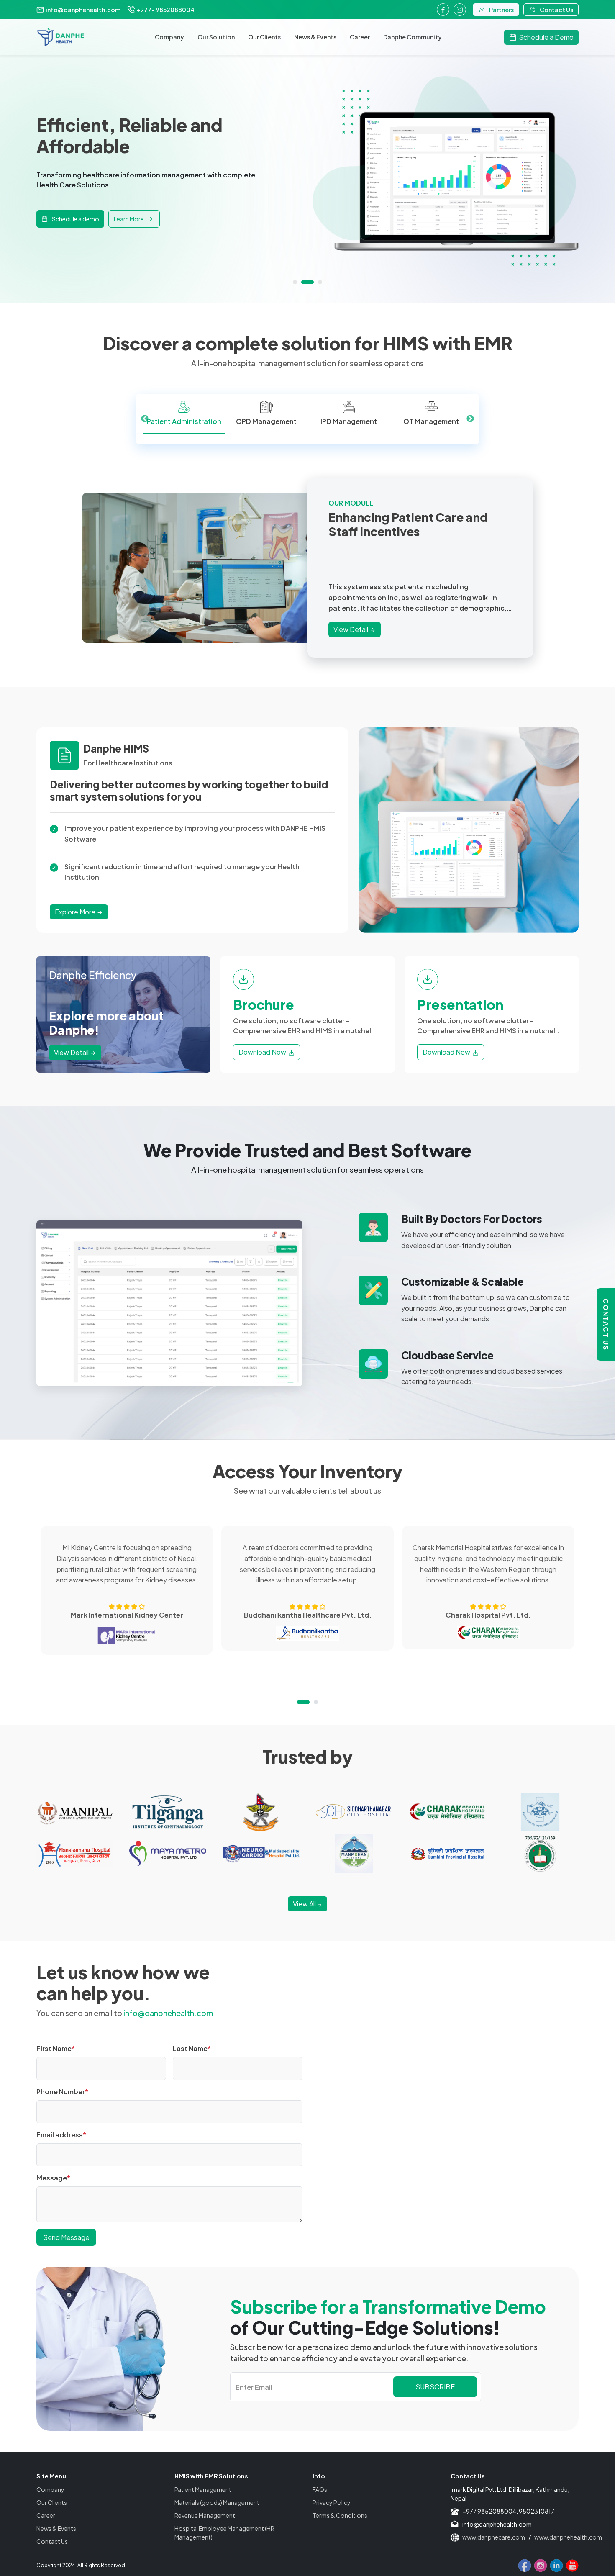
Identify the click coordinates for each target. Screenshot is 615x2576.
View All (305, 1904)
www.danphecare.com (494, 2537)
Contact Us (606, 1324)
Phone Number (62, 2092)
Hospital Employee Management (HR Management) (224, 2533)
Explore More (76, 912)
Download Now (262, 1052)
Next (470, 419)
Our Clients (264, 37)
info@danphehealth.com (83, 10)
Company (169, 37)
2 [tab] (303, 282)
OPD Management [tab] (266, 421)
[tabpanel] (307, 171)
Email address (61, 2135)
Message (53, 2178)
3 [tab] (316, 282)
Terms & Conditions (340, 2515)
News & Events (315, 37)
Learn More (129, 229)
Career (360, 37)
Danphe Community (413, 37)
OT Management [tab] (431, 421)
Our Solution (216, 37)
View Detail (351, 629)
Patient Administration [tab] (184, 421)
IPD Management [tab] (349, 421)
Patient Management (203, 2489)
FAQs (320, 2489)
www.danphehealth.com (568, 2537)
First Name (56, 2048)
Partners (501, 10)
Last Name (192, 2048)
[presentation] (184, 414)
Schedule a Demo (546, 37)
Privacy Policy (332, 2502)
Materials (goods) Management (217, 2502)
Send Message (66, 2237)
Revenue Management (205, 2515)
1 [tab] (295, 282)
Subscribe (435, 2387)
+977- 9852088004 (165, 10)
